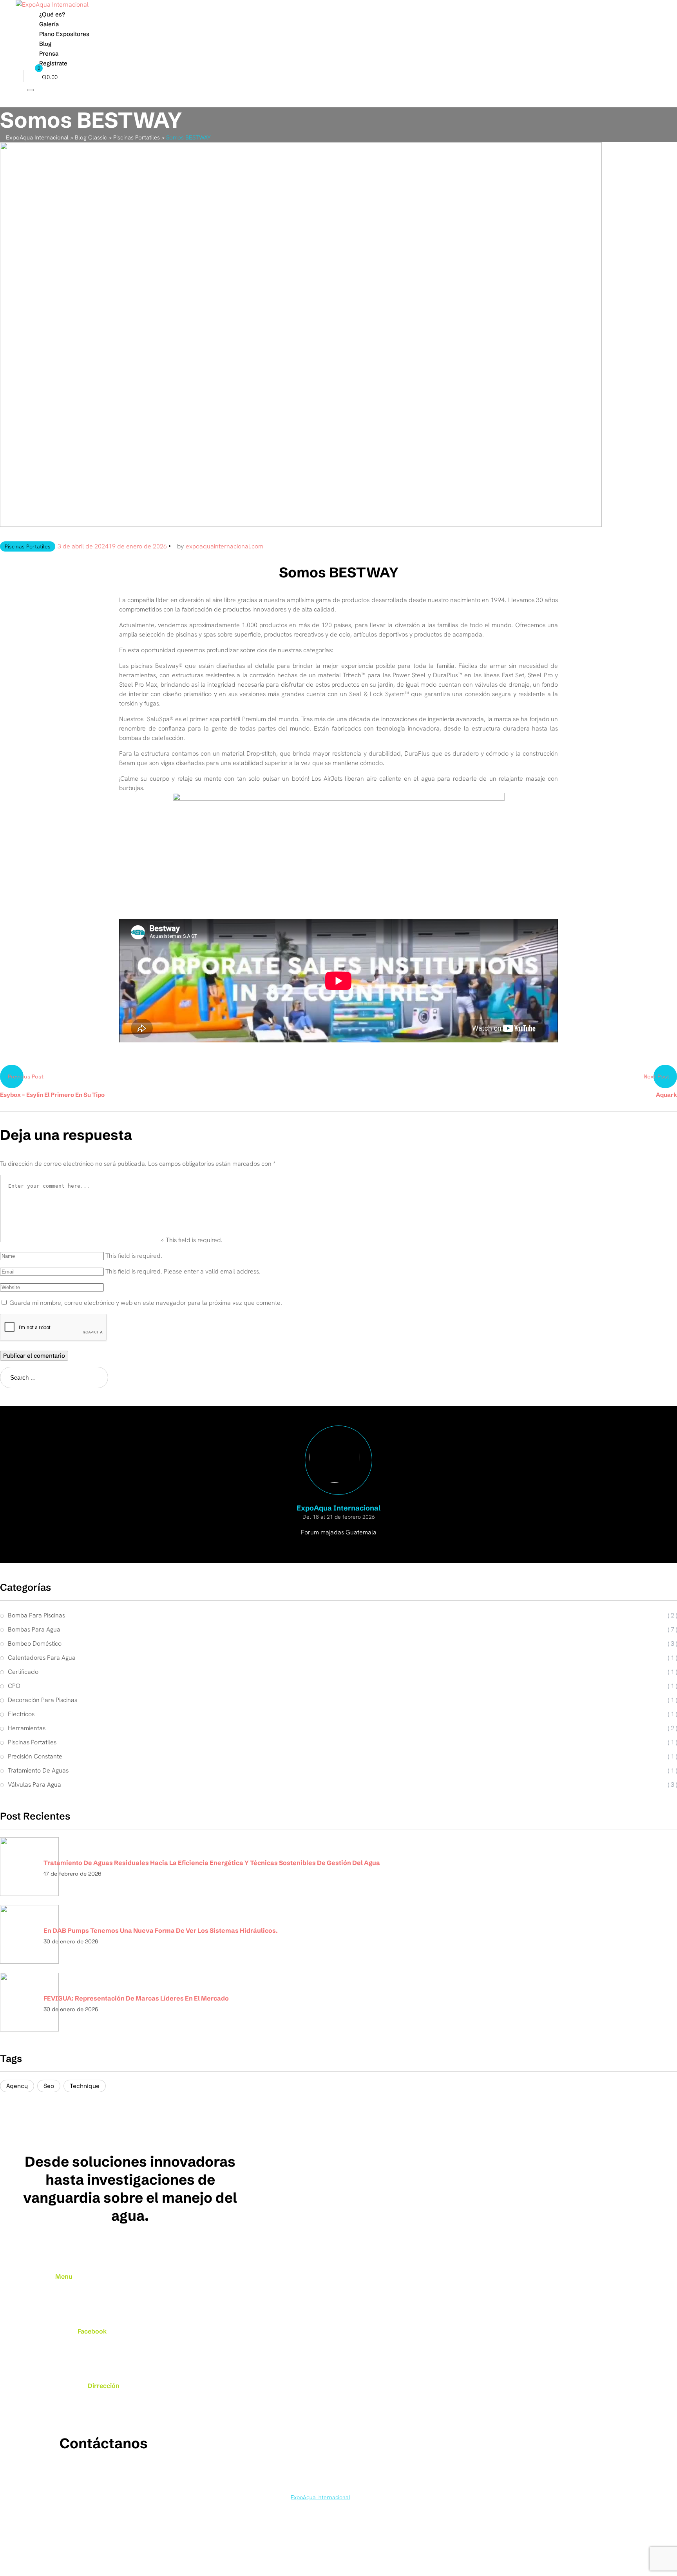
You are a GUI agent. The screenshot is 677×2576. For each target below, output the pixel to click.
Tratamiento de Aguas (38, 1770)
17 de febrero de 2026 (72, 1874)
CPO (14, 1686)
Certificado (23, 1672)
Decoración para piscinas (43, 1700)
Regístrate (53, 63)
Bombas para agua (34, 1629)
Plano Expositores (64, 34)
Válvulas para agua (34, 1785)
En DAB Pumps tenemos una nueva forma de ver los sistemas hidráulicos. (161, 1930)
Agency (17, 2086)
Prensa (49, 53)
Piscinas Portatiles (28, 546)
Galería (49, 24)
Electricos (21, 1714)
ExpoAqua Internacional (320, 2497)
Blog (45, 44)
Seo (49, 2086)
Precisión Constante (35, 1756)
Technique (85, 2086)
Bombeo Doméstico (35, 1643)
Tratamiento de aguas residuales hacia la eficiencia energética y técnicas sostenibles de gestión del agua (212, 1863)
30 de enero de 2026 (71, 1941)
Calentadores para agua (42, 1658)
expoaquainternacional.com (224, 546)
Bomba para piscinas (36, 1615)
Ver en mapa (104, 2415)
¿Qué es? (52, 14)
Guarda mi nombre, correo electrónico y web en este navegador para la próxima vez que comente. (146, 1303)
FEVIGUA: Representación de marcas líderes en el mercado (136, 1998)
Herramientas (27, 1728)
